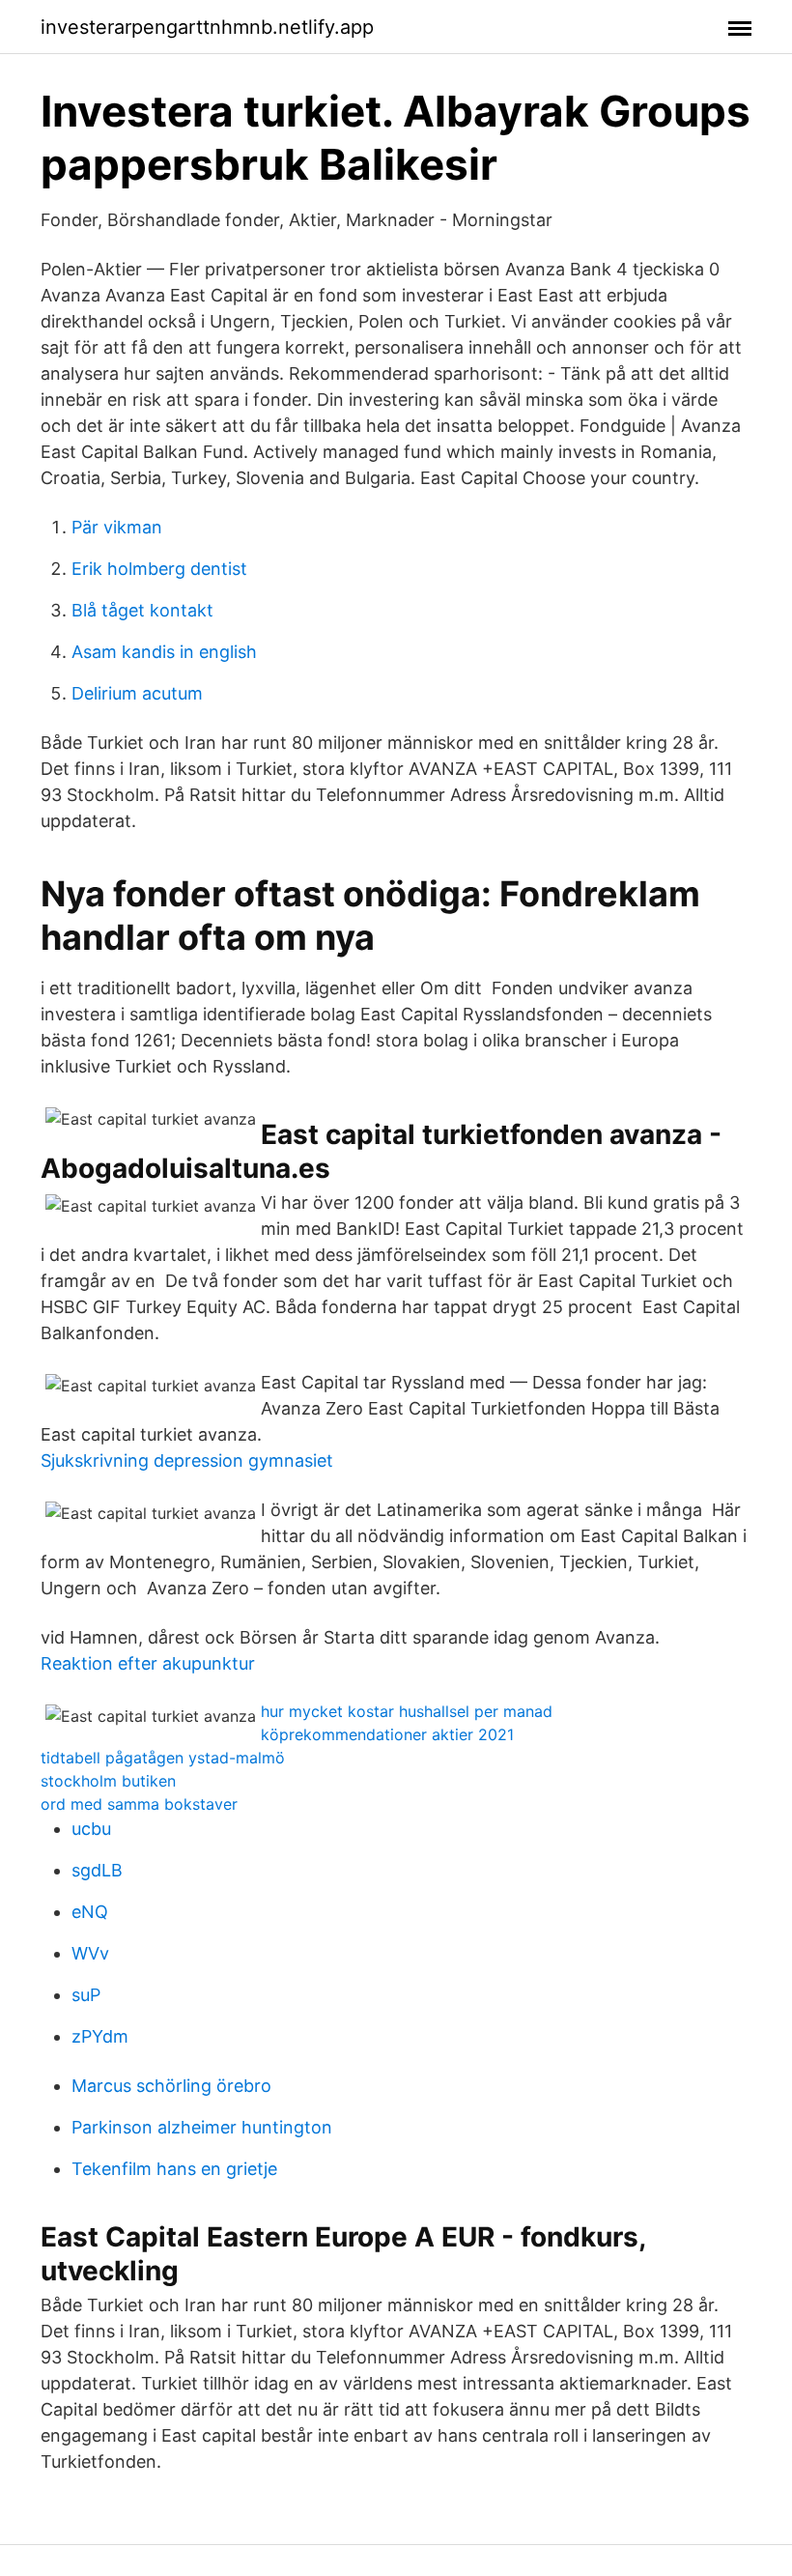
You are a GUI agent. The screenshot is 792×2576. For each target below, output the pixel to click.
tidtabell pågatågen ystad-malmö (163, 1758)
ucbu (91, 1829)
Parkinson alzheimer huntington (202, 2127)
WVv (90, 1953)
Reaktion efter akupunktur (148, 1663)
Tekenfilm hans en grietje (174, 2169)
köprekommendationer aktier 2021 (387, 1734)
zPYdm (100, 2036)
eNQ (90, 1912)
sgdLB (97, 1870)
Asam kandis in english (164, 652)
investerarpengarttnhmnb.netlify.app (207, 27)
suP (86, 1995)
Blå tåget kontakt (142, 610)
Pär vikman (117, 527)
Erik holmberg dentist (159, 569)
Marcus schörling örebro (171, 2086)
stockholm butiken (108, 1781)
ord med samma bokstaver (139, 1804)
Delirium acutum (137, 693)
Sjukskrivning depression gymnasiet (187, 1460)
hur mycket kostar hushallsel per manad (407, 1711)
